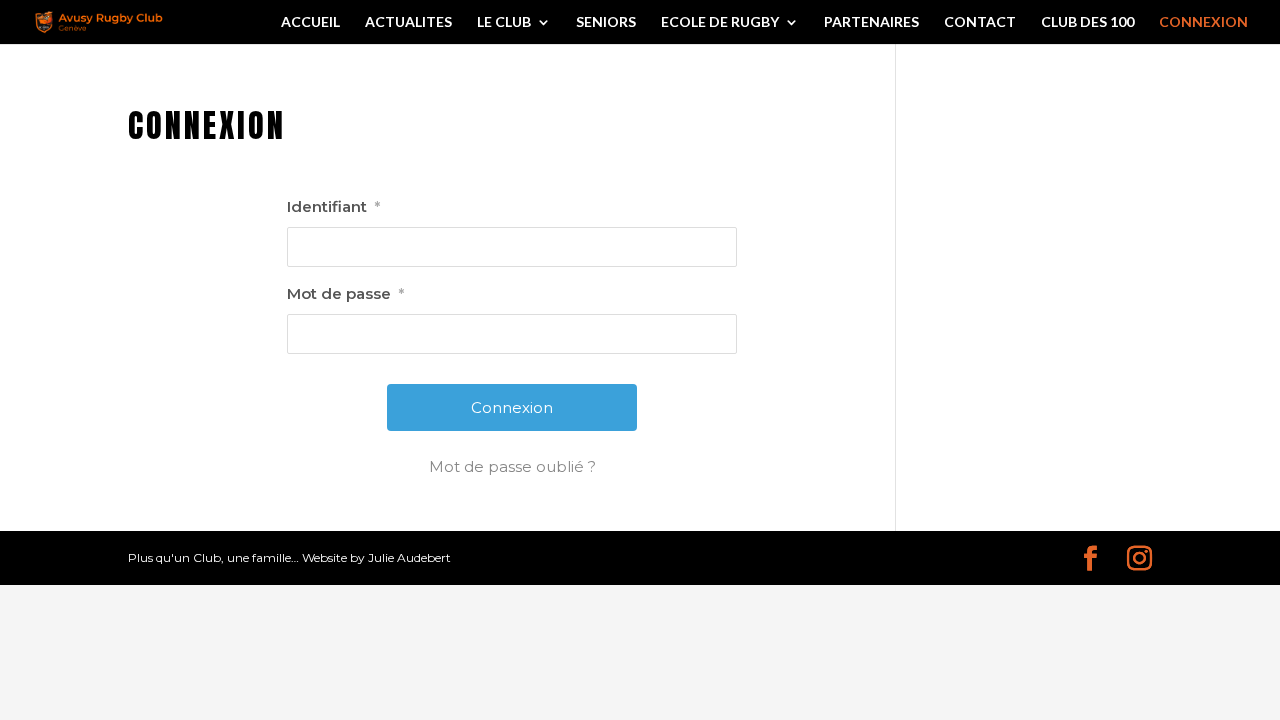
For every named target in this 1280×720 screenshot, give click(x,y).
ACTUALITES (408, 22)
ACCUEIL (310, 22)
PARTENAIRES (871, 22)
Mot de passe (345, 293)
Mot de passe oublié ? (512, 466)
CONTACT (980, 22)
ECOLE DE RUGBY (720, 22)
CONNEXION (1203, 22)
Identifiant (333, 206)
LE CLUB (504, 22)
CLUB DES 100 (1087, 22)
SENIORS (606, 22)
